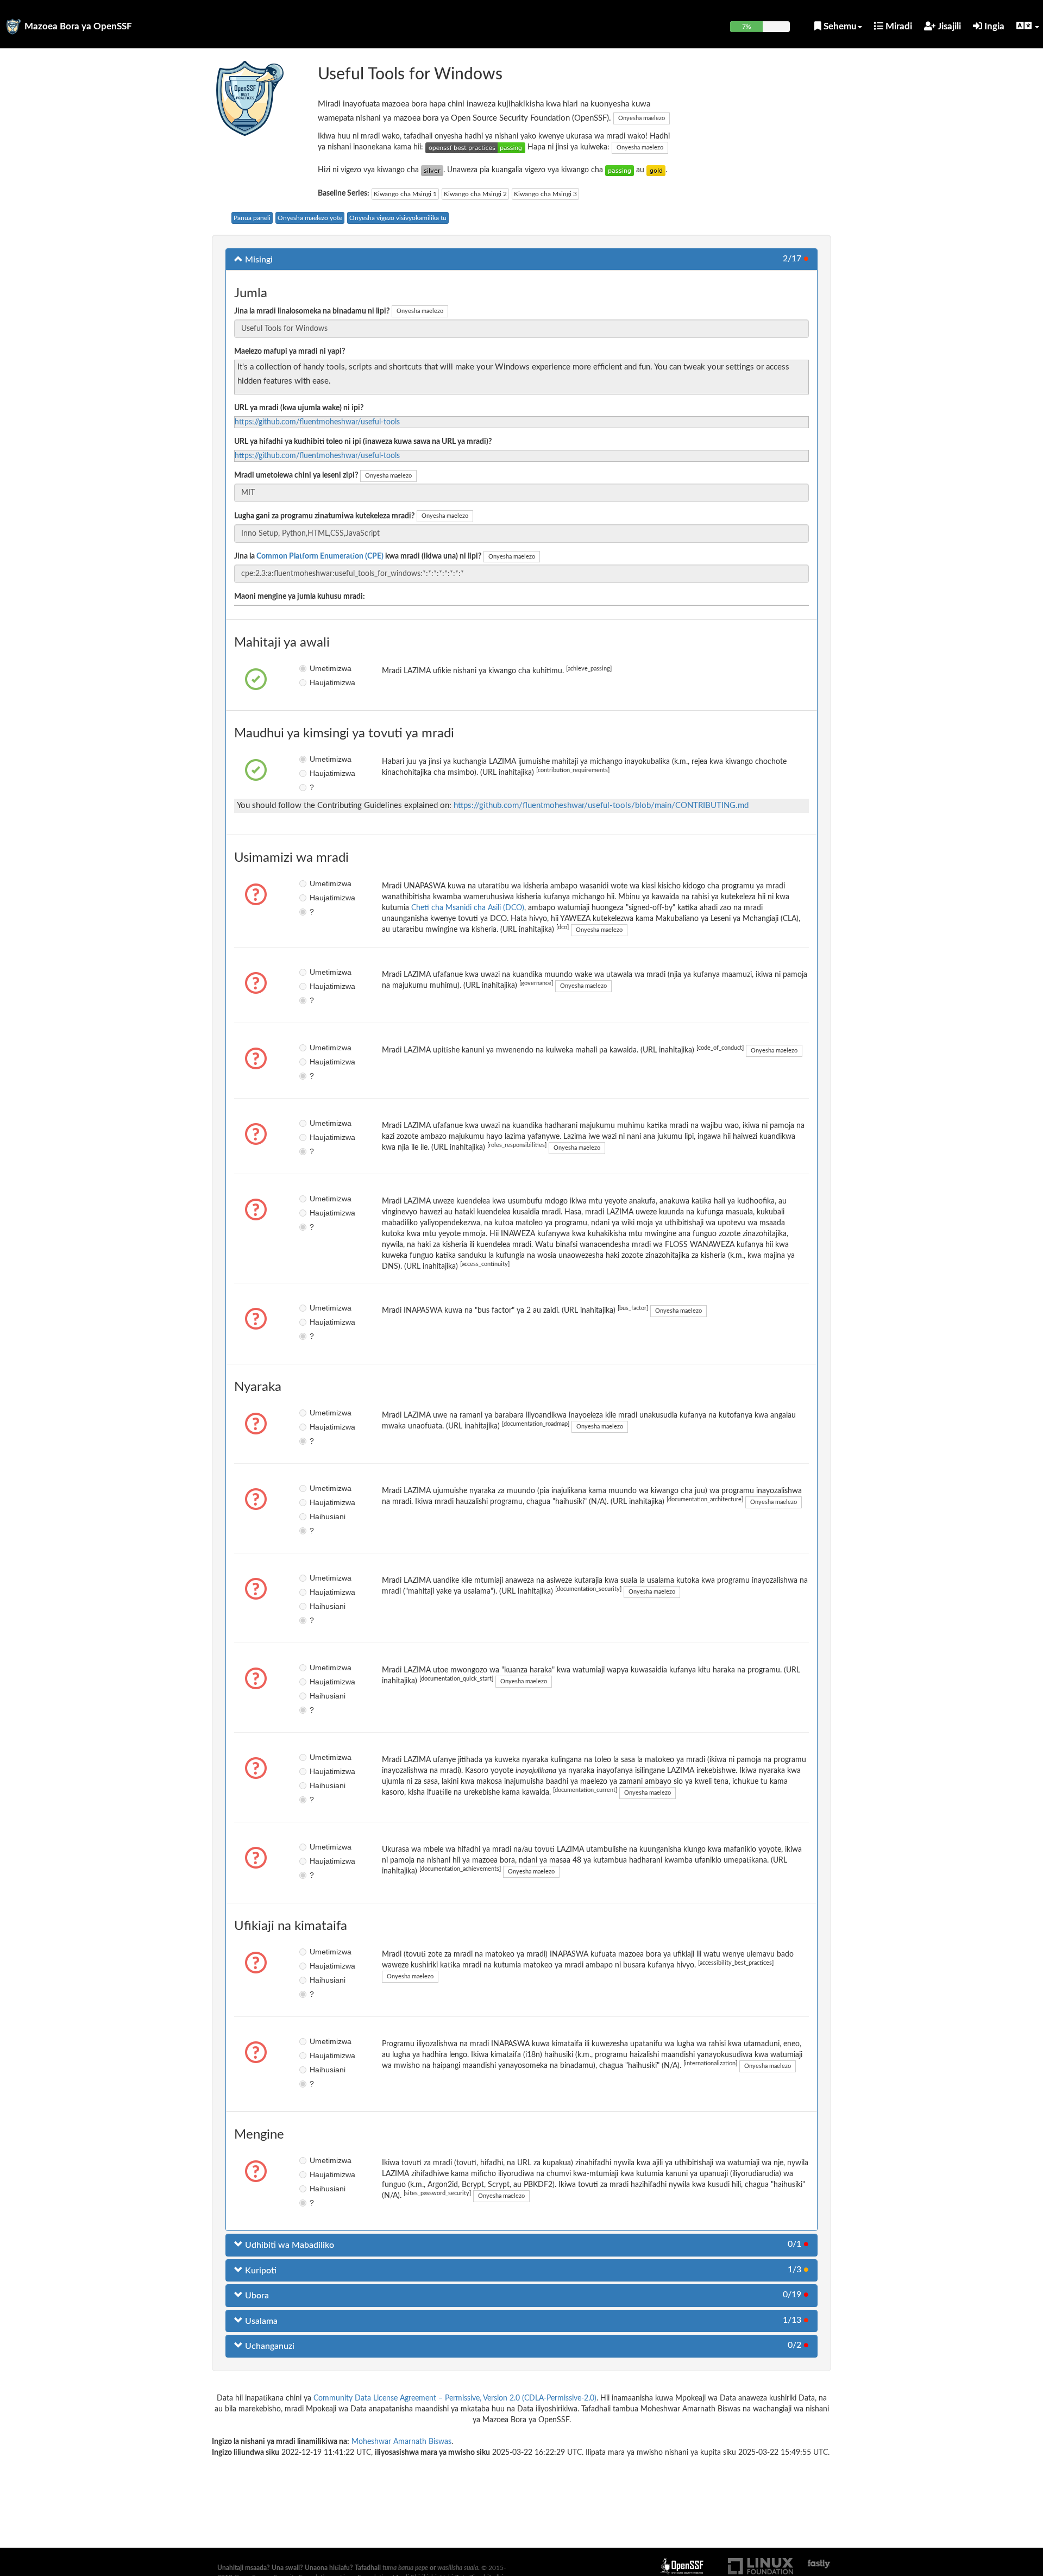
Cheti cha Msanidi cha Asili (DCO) (468, 908)
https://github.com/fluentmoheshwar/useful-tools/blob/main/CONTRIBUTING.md (601, 806)
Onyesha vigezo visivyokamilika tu (398, 218)
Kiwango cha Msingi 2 (475, 194)
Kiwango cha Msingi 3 (545, 194)
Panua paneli (252, 218)
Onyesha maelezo (642, 118)
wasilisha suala (458, 2568)
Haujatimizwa (318, 682)
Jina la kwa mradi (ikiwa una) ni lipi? (358, 556)
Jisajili (948, 26)
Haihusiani (318, 1516)
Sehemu (839, 26)
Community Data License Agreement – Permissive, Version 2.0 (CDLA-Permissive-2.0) (455, 2398)
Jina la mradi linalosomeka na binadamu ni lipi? (312, 311)
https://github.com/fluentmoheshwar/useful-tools (317, 422)
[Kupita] (620, 170)
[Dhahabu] (656, 170)
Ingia (993, 26)
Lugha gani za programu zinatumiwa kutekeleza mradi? (324, 516)
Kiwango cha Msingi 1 (405, 194)
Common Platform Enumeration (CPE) (320, 556)
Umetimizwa (318, 668)
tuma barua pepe (405, 2568)
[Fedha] (432, 170)
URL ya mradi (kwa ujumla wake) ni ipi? (299, 408)
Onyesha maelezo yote (310, 218)
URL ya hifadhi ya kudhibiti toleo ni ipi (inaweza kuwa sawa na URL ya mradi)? (363, 442)
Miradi (898, 26)
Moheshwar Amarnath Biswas (401, 2442)
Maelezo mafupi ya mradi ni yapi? (290, 352)
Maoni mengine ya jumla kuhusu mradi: (300, 597)
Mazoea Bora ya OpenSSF (78, 26)
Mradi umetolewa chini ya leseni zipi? (296, 475)
